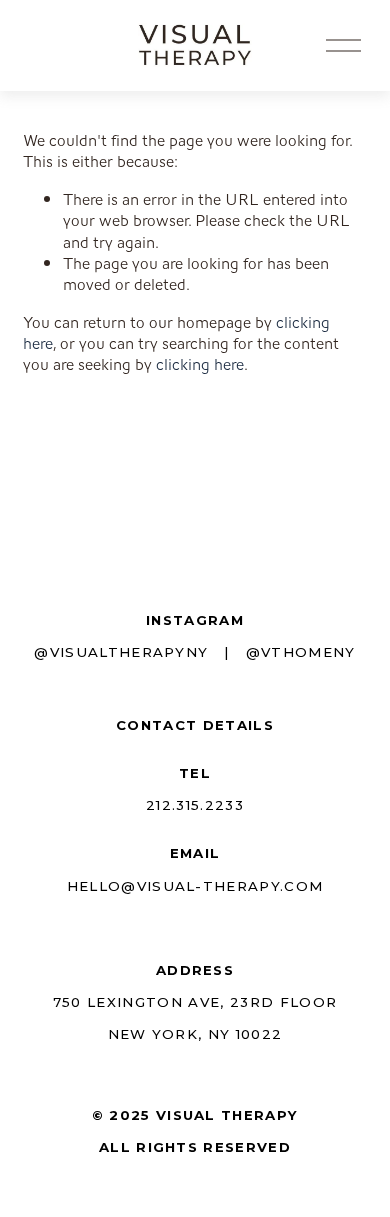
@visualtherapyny (121, 652)
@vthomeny (301, 652)
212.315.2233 (195, 805)
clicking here (200, 364)
